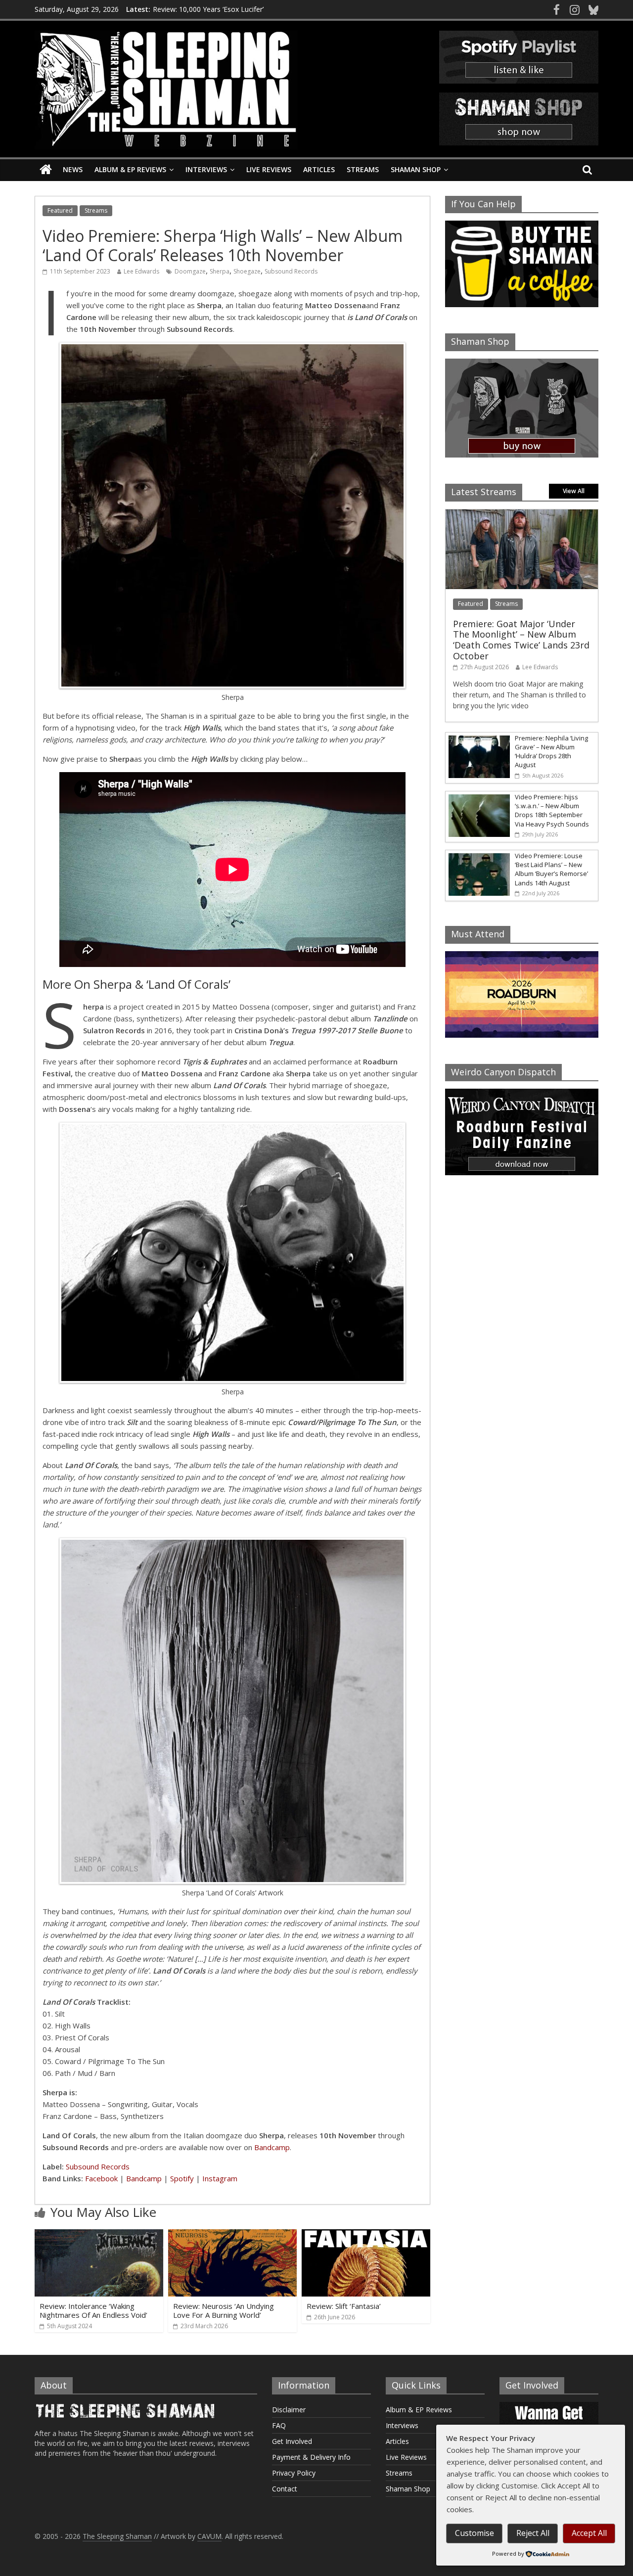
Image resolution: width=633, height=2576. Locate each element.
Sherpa (220, 271)
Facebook (101, 2178)
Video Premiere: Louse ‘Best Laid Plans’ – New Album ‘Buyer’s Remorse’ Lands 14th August (551, 869)
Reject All (533, 2533)
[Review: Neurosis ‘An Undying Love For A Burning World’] (232, 2235)
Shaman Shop (416, 169)
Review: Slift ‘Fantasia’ (344, 2306)
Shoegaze (247, 271)
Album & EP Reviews (130, 169)
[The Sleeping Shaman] (46, 170)
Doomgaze (190, 271)
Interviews (206, 169)
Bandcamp (272, 2147)
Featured (60, 210)
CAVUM (209, 2536)
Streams (363, 169)
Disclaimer (289, 2410)
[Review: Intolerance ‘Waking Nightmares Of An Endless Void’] (99, 2235)
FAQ (279, 2425)
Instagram (220, 2178)
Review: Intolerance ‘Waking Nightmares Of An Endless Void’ (93, 2310)
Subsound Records (291, 271)
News (73, 169)
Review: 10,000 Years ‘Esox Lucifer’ (208, 14)
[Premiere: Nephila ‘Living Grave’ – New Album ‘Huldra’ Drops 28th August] (478, 738)
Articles (319, 169)
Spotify (182, 2178)
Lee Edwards (141, 271)
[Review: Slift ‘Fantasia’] (366, 2235)
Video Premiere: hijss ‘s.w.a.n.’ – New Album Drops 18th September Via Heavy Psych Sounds (552, 810)
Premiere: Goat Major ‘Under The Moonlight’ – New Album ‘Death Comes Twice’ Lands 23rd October (521, 640)
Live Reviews (269, 169)
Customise (475, 2533)
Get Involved (292, 2441)
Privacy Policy (294, 2473)
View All (574, 491)
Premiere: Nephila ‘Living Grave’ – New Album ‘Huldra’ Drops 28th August (551, 752)
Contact (285, 2489)
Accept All (589, 2533)
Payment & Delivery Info (311, 2457)
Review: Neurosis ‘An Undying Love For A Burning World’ (224, 2310)
